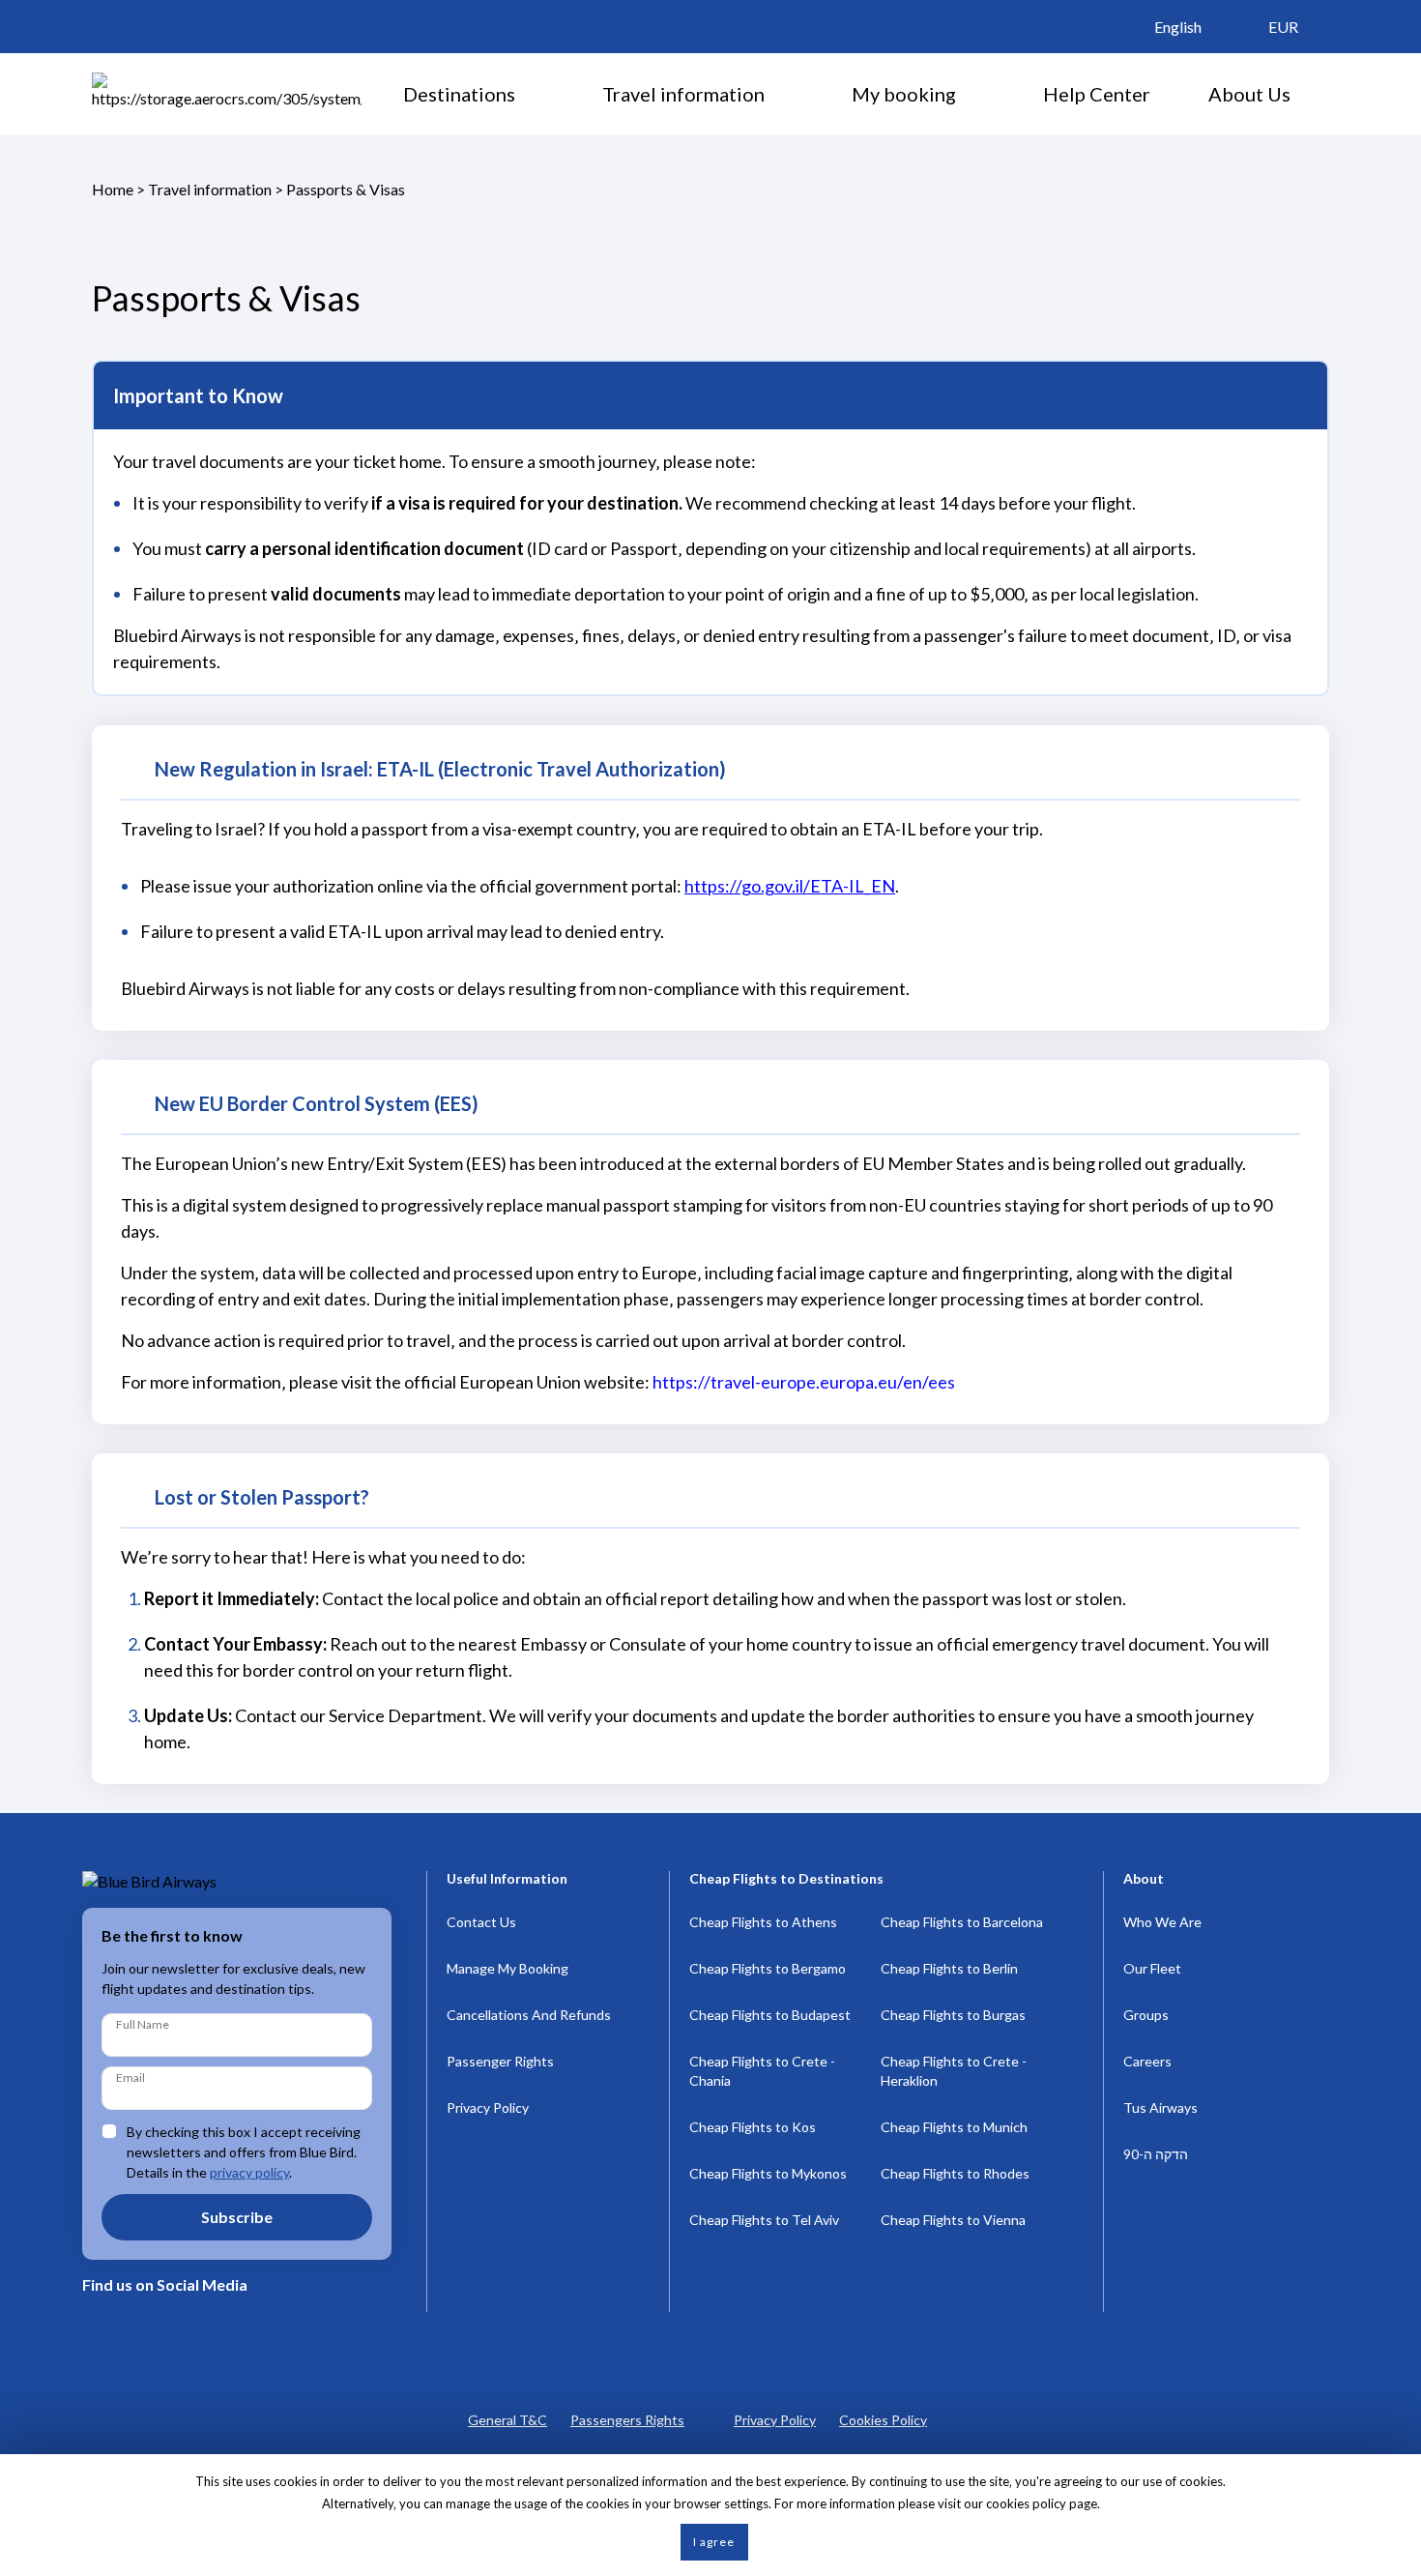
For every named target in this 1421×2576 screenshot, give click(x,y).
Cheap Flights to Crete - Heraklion (954, 2071)
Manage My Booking (507, 1968)
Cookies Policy (883, 2420)
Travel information (210, 189)
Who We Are (1162, 1922)
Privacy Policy (488, 2108)
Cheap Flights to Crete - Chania (762, 2071)
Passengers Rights (627, 2420)
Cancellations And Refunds (529, 2015)
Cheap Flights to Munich (954, 2127)
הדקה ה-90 (1156, 2154)
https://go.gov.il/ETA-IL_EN (790, 886)
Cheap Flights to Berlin (949, 1968)
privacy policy (249, 2172)
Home (113, 189)
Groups (1146, 2015)
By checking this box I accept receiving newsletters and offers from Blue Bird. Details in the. (244, 2152)
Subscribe (237, 2217)
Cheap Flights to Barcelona (962, 1922)
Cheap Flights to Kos (753, 2127)
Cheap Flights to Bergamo (768, 1968)
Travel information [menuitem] (683, 94)
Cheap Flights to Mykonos (768, 2173)
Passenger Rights (500, 2061)
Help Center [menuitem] (1097, 94)
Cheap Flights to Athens (763, 1922)
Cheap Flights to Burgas (953, 2015)
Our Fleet (1152, 1968)
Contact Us (481, 1922)
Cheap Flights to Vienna (953, 2220)
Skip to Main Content (716, 9)
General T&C (507, 2420)
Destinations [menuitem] (459, 94)
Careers (1147, 2061)
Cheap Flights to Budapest (770, 2015)
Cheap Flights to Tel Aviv (764, 2220)
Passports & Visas (346, 189)
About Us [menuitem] (1249, 94)
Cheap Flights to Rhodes (955, 2173)
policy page (1065, 2503)
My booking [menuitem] (904, 94)
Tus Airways (1160, 2108)
